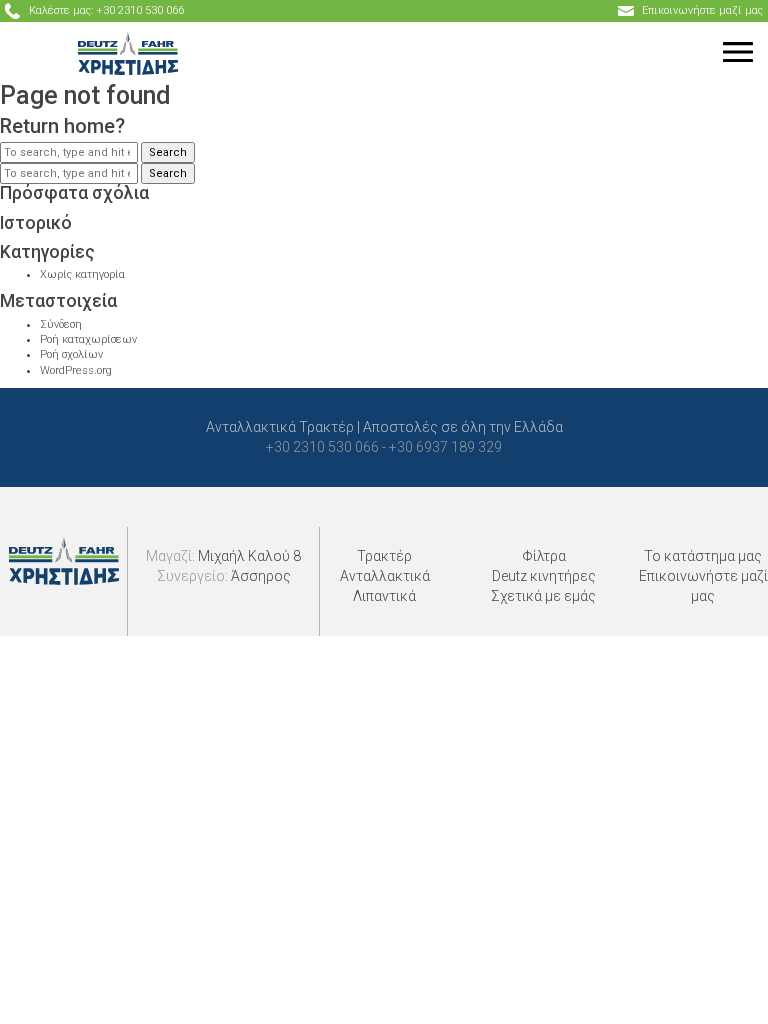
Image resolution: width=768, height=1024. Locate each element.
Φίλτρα (544, 556)
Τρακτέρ (384, 556)
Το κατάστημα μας (703, 556)
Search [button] (168, 152)
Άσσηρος (261, 576)
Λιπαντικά (384, 596)
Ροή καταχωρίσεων (88, 339)
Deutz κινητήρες (544, 576)
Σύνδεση (61, 324)
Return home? (62, 126)
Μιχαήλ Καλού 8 (249, 556)
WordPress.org (76, 370)
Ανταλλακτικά (385, 576)
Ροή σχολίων (71, 354)
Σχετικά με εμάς (543, 596)
